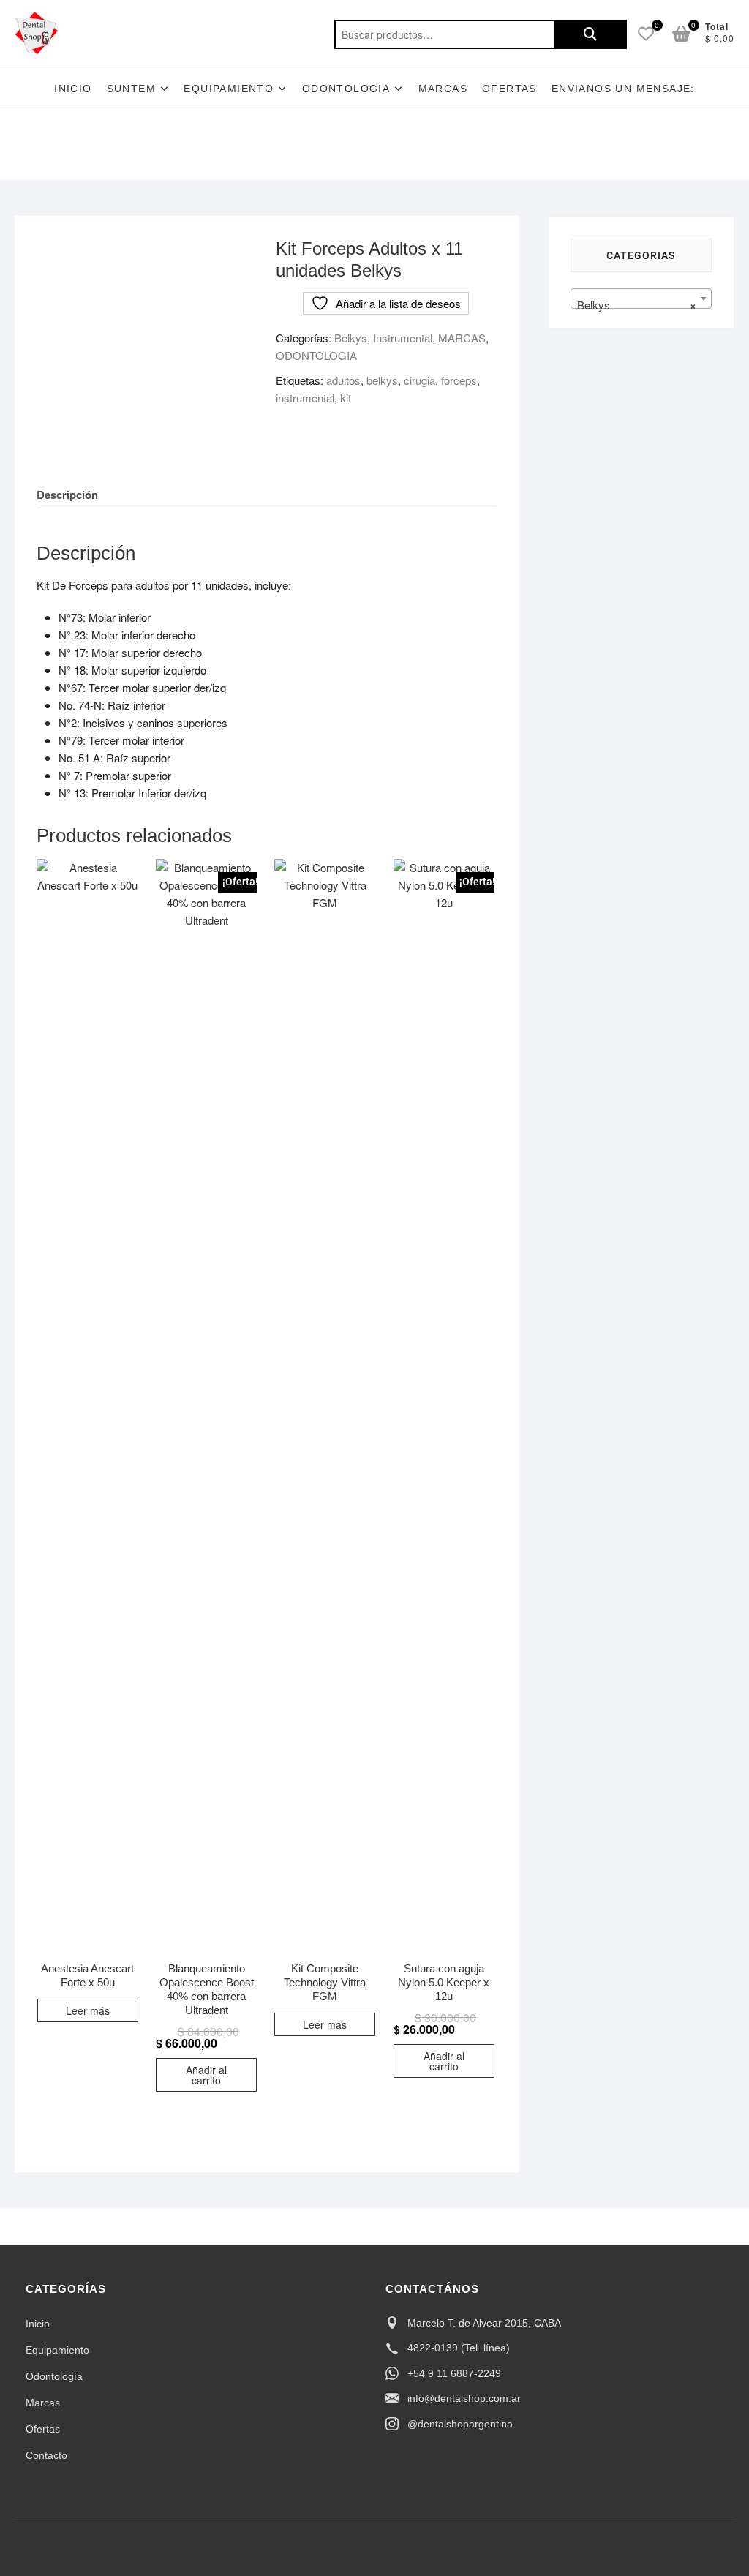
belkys (382, 380)
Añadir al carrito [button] (206, 2075)
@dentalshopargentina (460, 2424)
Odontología (54, 2376)
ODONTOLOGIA (346, 89)
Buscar (590, 34)
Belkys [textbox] (637, 305)
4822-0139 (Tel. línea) (459, 2348)
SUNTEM (131, 89)
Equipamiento (57, 2350)
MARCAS (462, 338)
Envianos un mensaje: (623, 89)
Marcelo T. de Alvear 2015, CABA (484, 2323)
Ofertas (43, 2429)
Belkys (351, 338)
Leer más (88, 2010)
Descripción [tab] (67, 495)
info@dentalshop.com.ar (464, 2398)
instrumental (305, 398)
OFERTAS (509, 89)
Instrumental (403, 338)
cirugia (419, 380)
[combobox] (641, 298)
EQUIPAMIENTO (229, 89)
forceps (459, 380)
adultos (343, 380)
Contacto (46, 2455)
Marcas (443, 89)
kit (346, 398)
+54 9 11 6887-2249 (454, 2373)
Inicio (73, 89)
